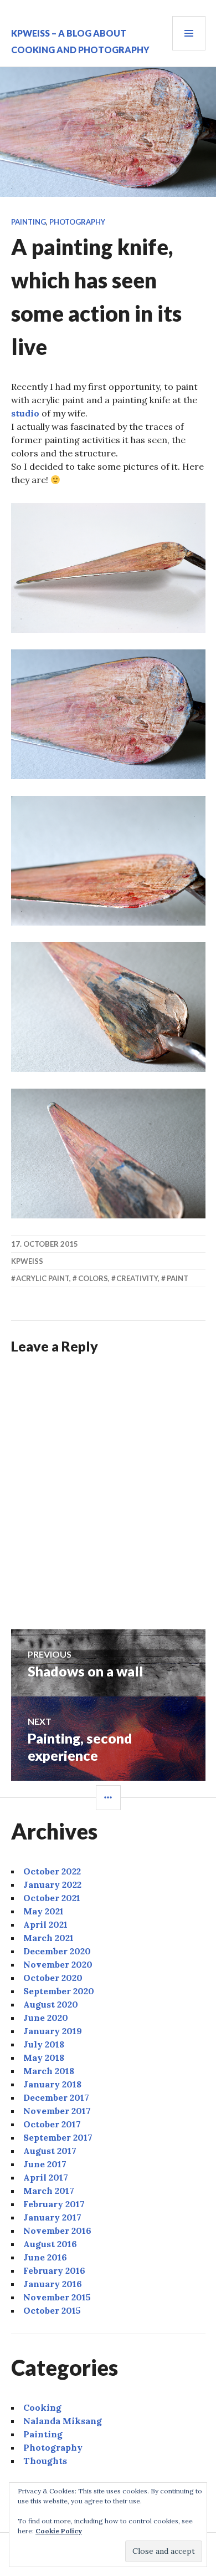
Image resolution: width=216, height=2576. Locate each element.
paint (178, 1278)
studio (25, 413)
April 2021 (45, 1924)
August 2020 (51, 2004)
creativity (137, 1278)
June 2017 (45, 2164)
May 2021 (43, 1911)
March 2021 (48, 1938)
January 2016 (53, 2284)
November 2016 (57, 2230)
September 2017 (58, 2137)
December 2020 (57, 1951)
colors (93, 1278)
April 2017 (46, 2177)
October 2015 (52, 2310)
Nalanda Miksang (63, 2421)
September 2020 (59, 1991)
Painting (29, 222)
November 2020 (58, 1964)
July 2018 (44, 2044)
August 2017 (50, 2151)
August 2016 (50, 2244)
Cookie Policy (59, 2531)
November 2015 (57, 2297)
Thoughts (45, 2461)
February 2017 (54, 2204)
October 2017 (52, 2124)
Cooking (42, 2407)
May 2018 (44, 2057)
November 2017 (57, 2111)
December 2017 (56, 2097)
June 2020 (46, 2018)
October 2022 (52, 1871)
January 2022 (52, 1884)
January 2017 (52, 2217)
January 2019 (53, 2031)
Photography (77, 222)
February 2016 (54, 2270)
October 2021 (52, 1898)
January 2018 (52, 2084)
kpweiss (27, 1261)
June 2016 (45, 2257)
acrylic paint (43, 1278)
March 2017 (49, 2191)
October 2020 (53, 1978)
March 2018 (49, 2071)
